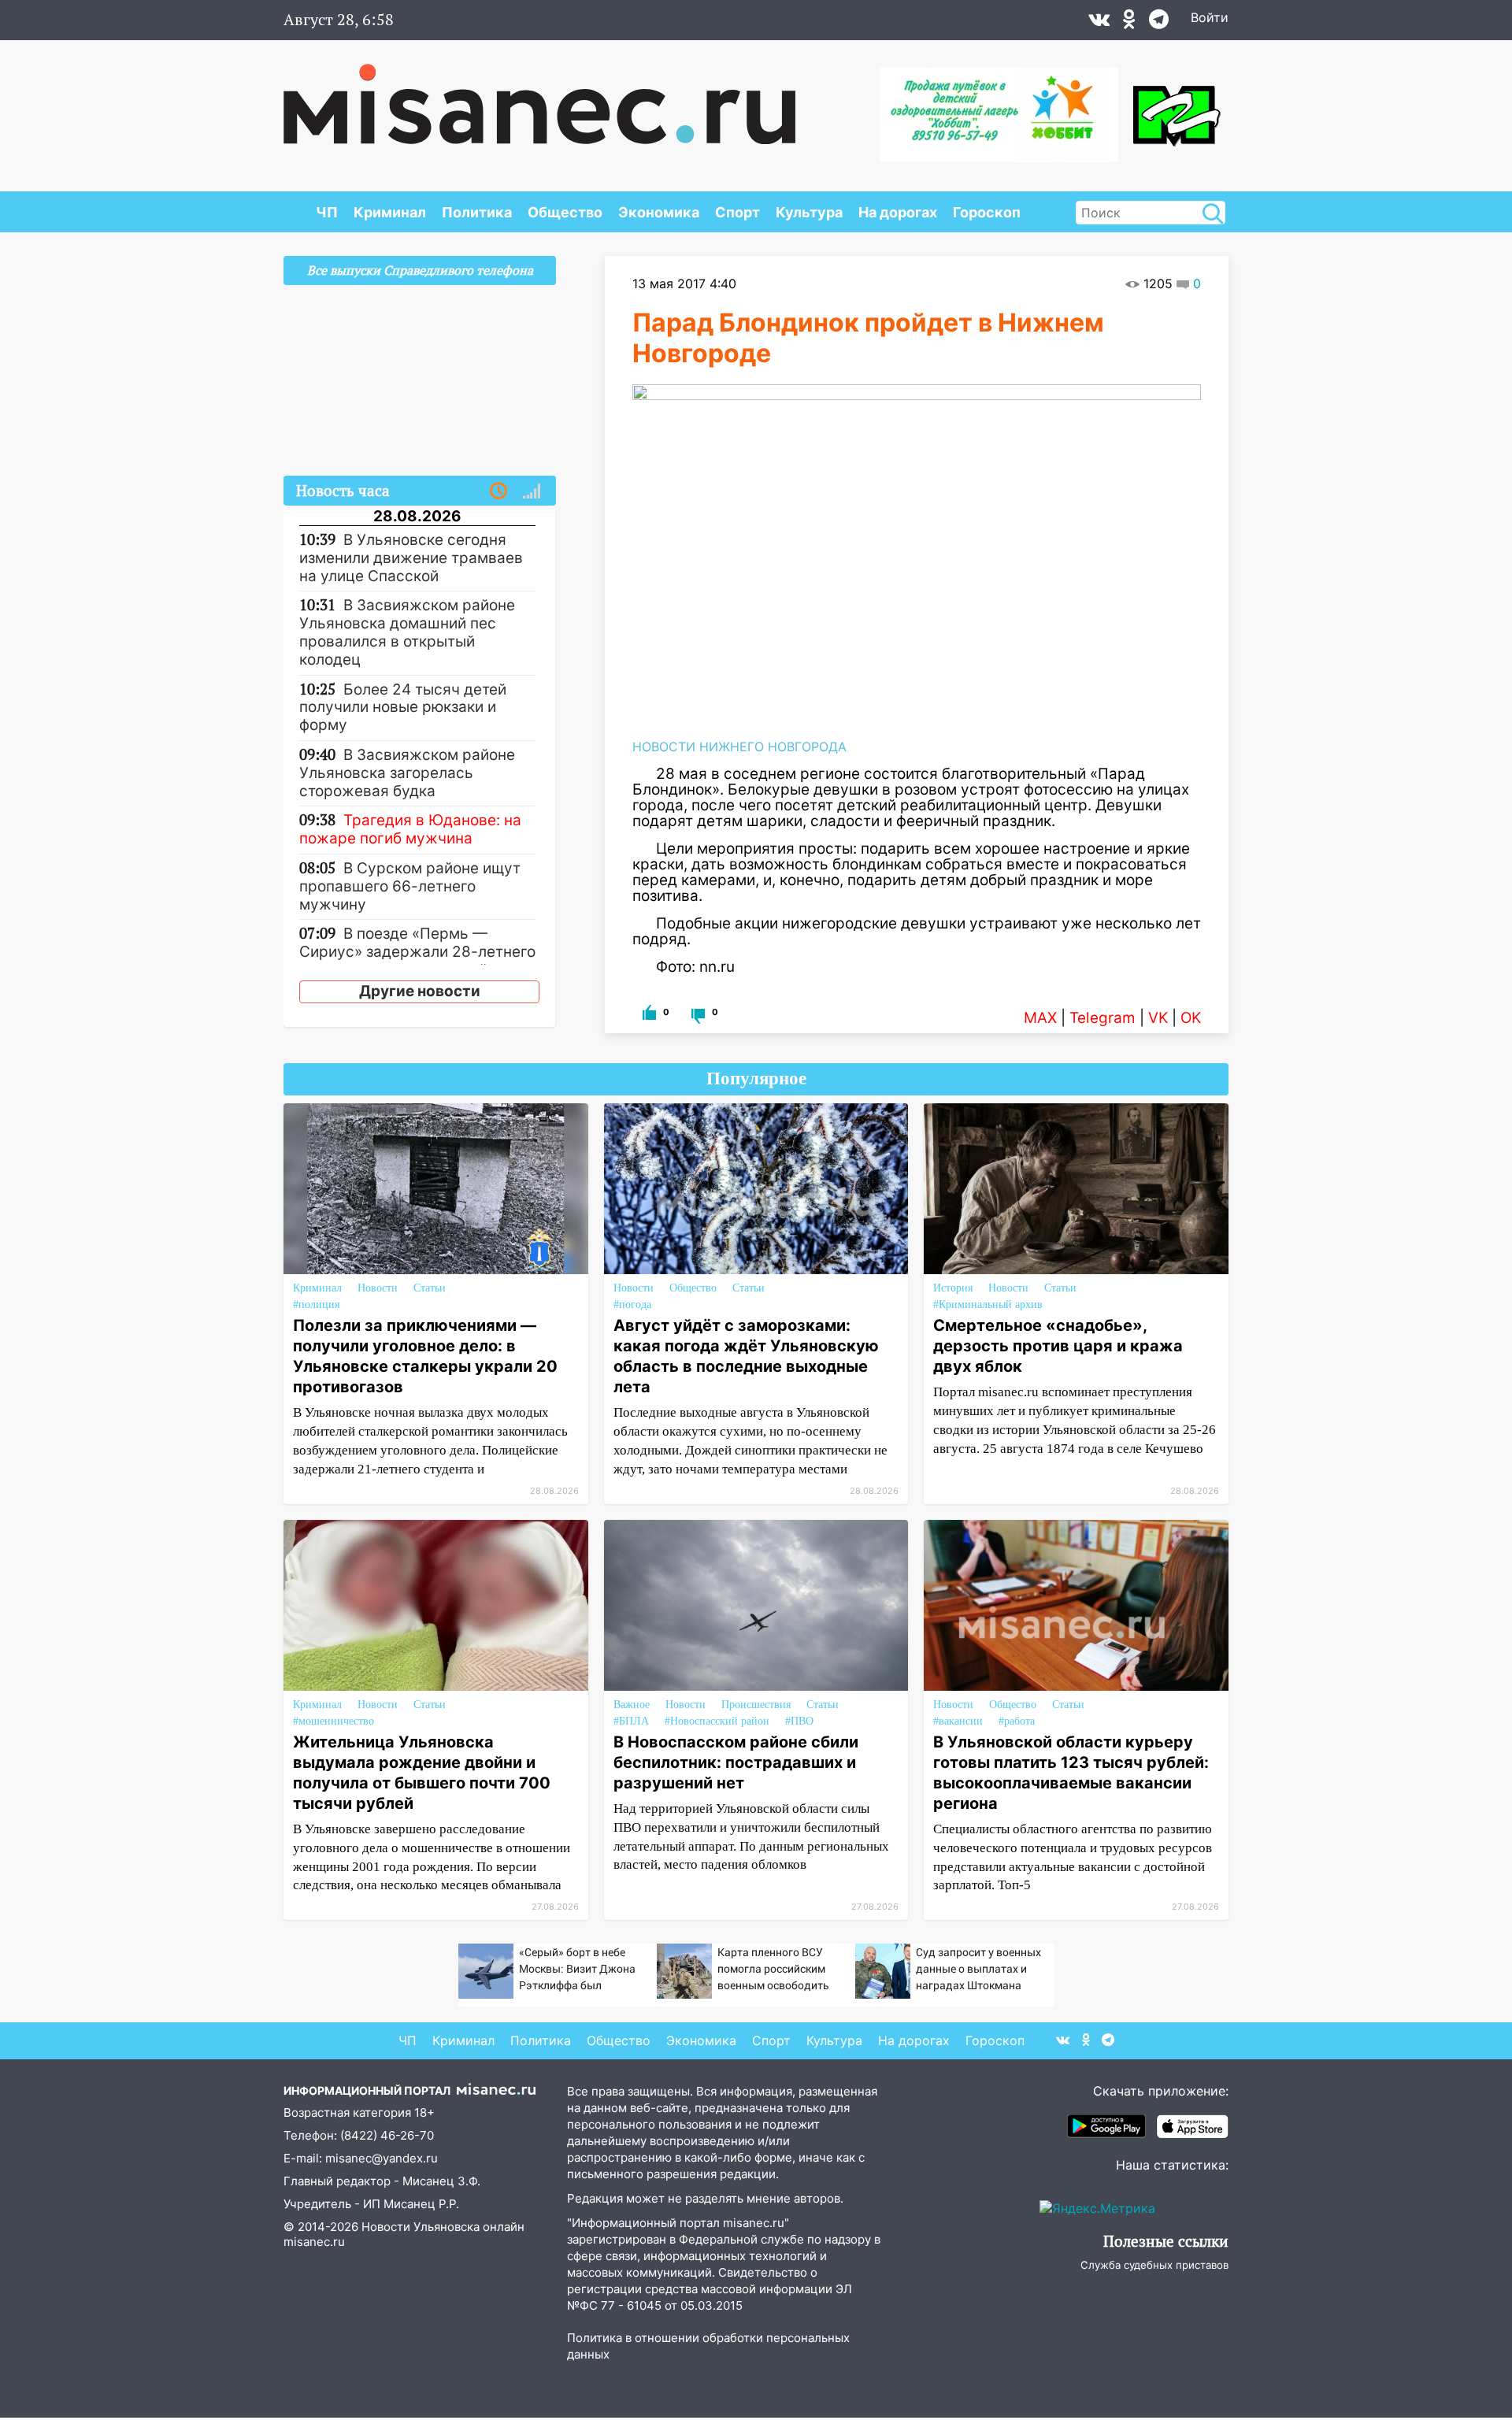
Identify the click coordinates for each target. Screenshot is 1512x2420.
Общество (565, 212)
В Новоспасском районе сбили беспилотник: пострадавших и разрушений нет (736, 1762)
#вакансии (958, 1721)
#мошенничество (334, 1721)
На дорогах (898, 212)
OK (1191, 1018)
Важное (632, 1705)
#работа (1017, 1721)
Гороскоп (987, 212)
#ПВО (799, 1721)
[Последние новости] (498, 491)
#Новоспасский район (717, 1721)
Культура (809, 212)
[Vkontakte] (1099, 23)
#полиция (316, 1305)
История (953, 1288)
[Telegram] (1159, 23)
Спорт (737, 212)
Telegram (1102, 1018)
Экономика (659, 212)
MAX (1040, 1018)
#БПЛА (631, 1721)
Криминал (390, 212)
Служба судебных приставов (1154, 2265)
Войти (1210, 17)
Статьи (430, 1288)
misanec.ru (314, 2242)
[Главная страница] (539, 96)
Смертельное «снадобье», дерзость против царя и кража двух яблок (1058, 1346)
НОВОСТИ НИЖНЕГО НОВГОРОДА (739, 747)
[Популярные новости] (532, 491)
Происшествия (756, 1705)
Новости (378, 1288)
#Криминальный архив (988, 1305)
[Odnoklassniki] (1129, 23)
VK (1158, 1018)
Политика (477, 212)
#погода (632, 1305)
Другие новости (420, 991)
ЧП (327, 212)
